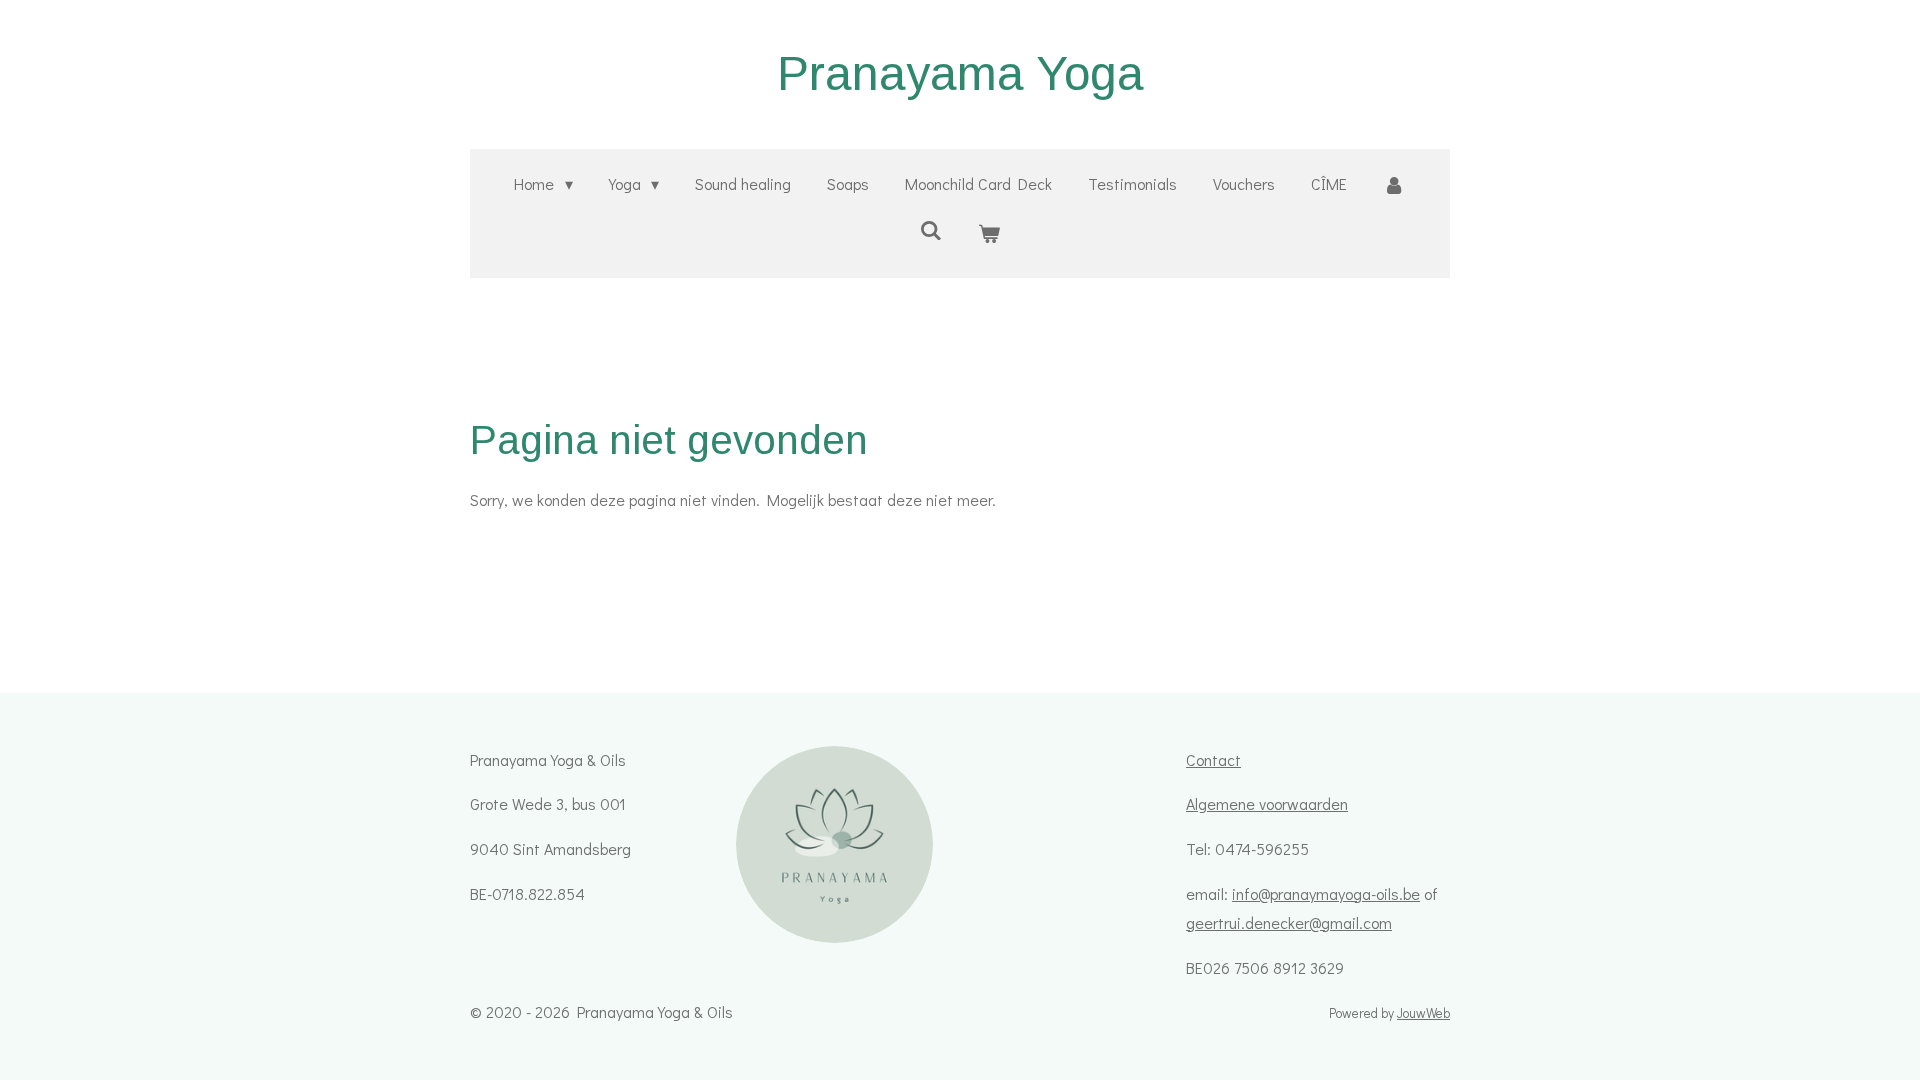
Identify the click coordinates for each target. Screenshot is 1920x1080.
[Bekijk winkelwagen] (989, 233)
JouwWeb (1423, 1013)
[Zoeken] (931, 229)
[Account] (1394, 184)
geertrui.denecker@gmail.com (1289, 922)
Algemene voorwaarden (1267, 803)
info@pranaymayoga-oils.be (1326, 893)
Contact (1213, 759)
